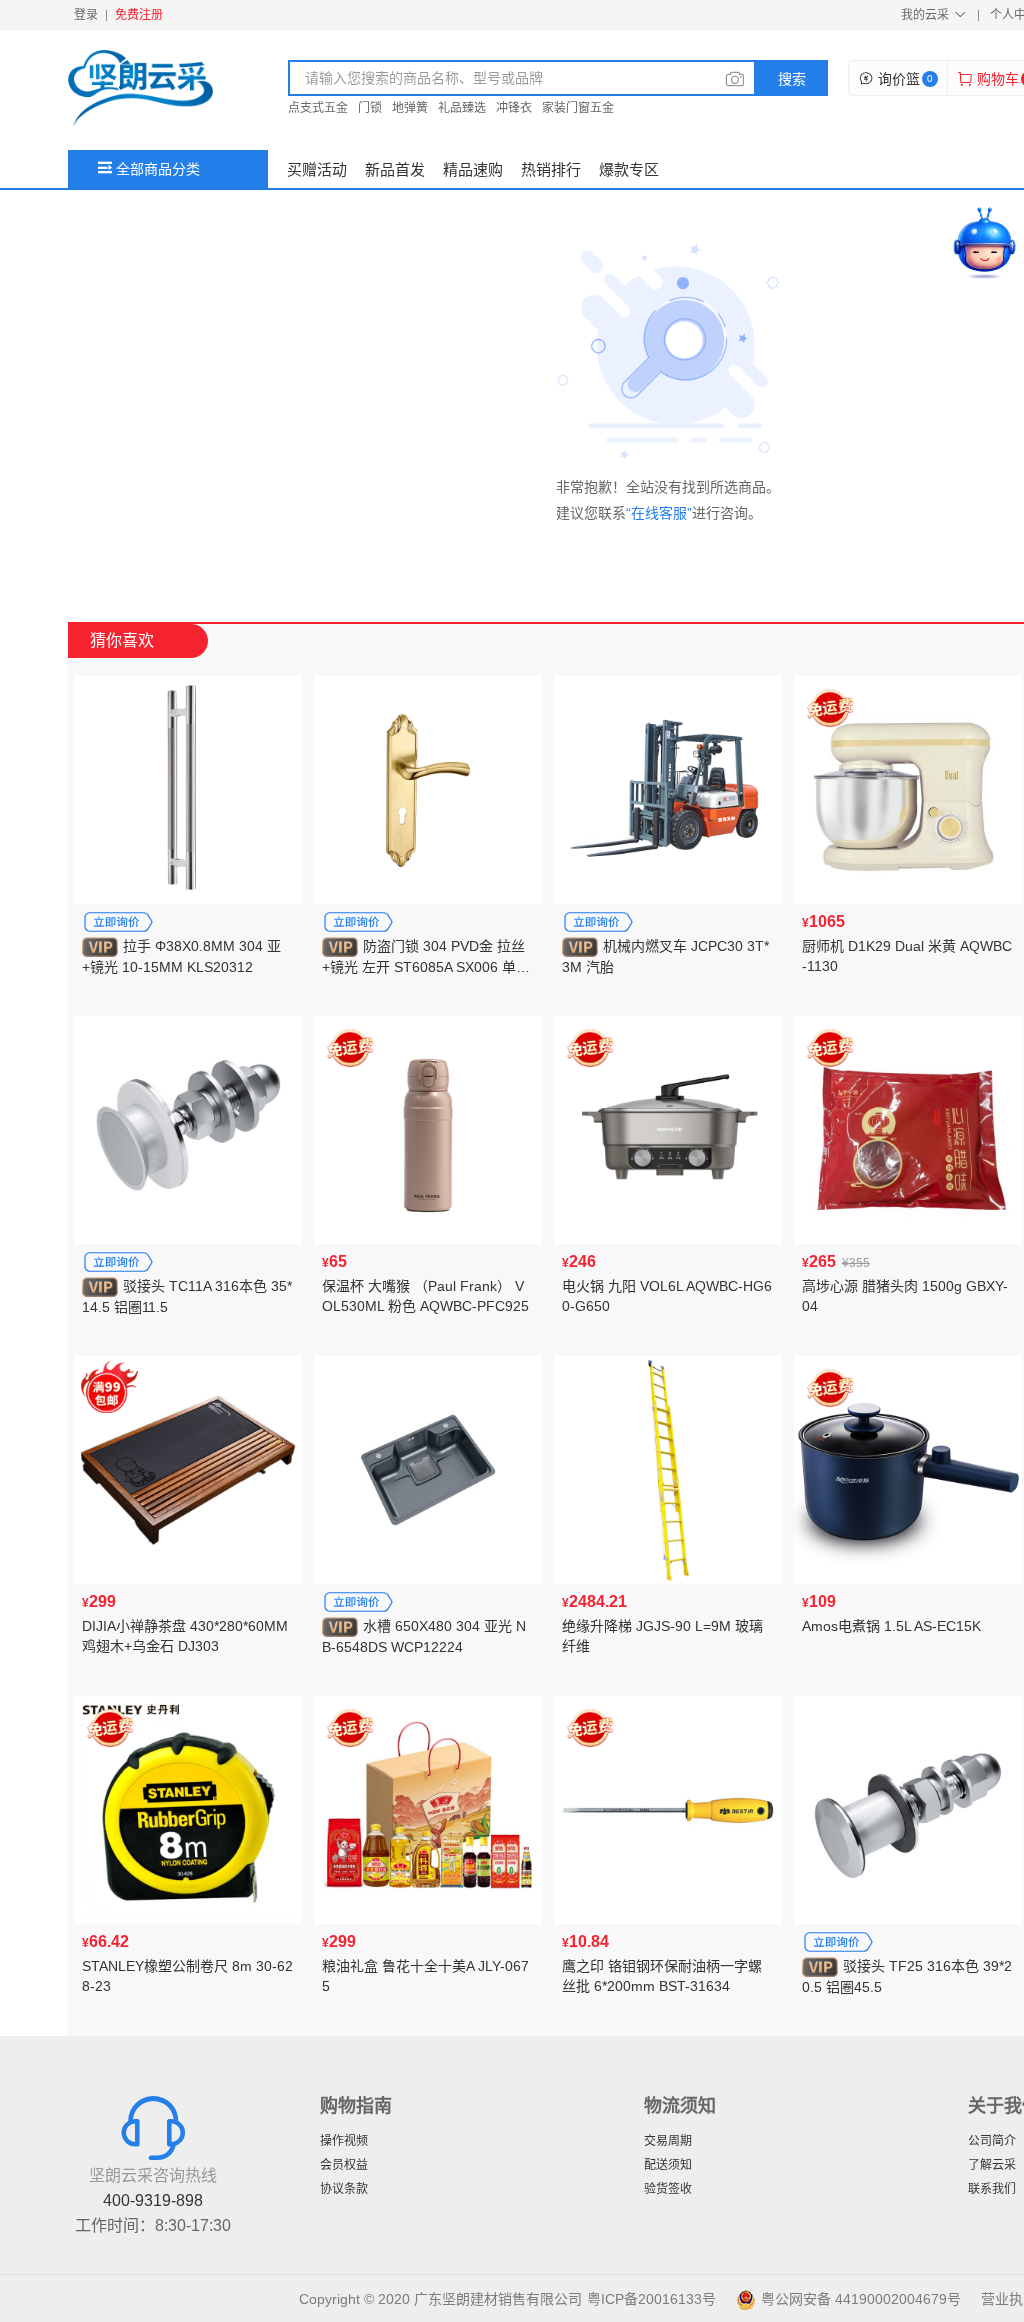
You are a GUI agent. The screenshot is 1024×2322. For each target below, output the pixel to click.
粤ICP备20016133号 (651, 2299)
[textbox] (507, 78)
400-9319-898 (153, 2200)
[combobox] (522, 78)
